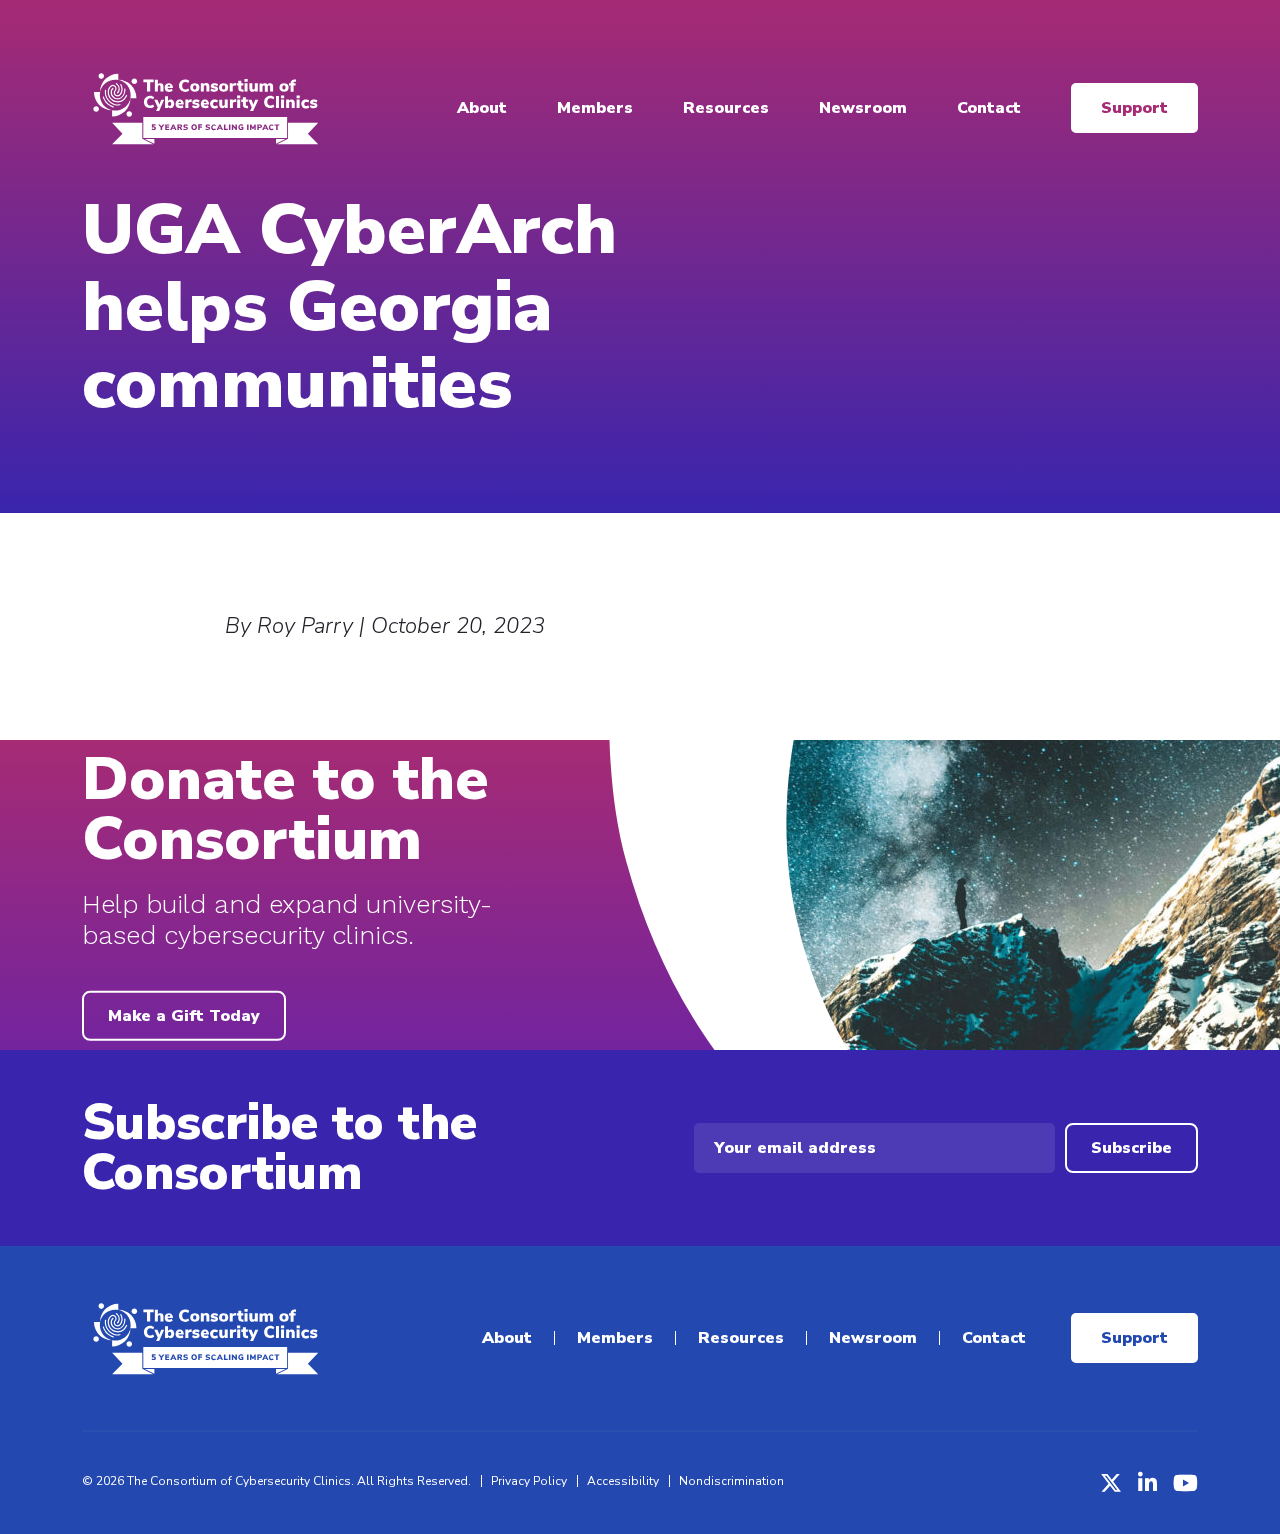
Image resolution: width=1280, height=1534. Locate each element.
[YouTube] (1185, 1483)
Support (1134, 108)
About (482, 108)
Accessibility (623, 1481)
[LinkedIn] (1147, 1483)
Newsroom (863, 108)
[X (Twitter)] (1111, 1483)
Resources (726, 108)
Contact (989, 108)
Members (595, 108)
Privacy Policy (529, 1481)
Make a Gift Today (184, 1016)
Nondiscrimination (731, 1481)
